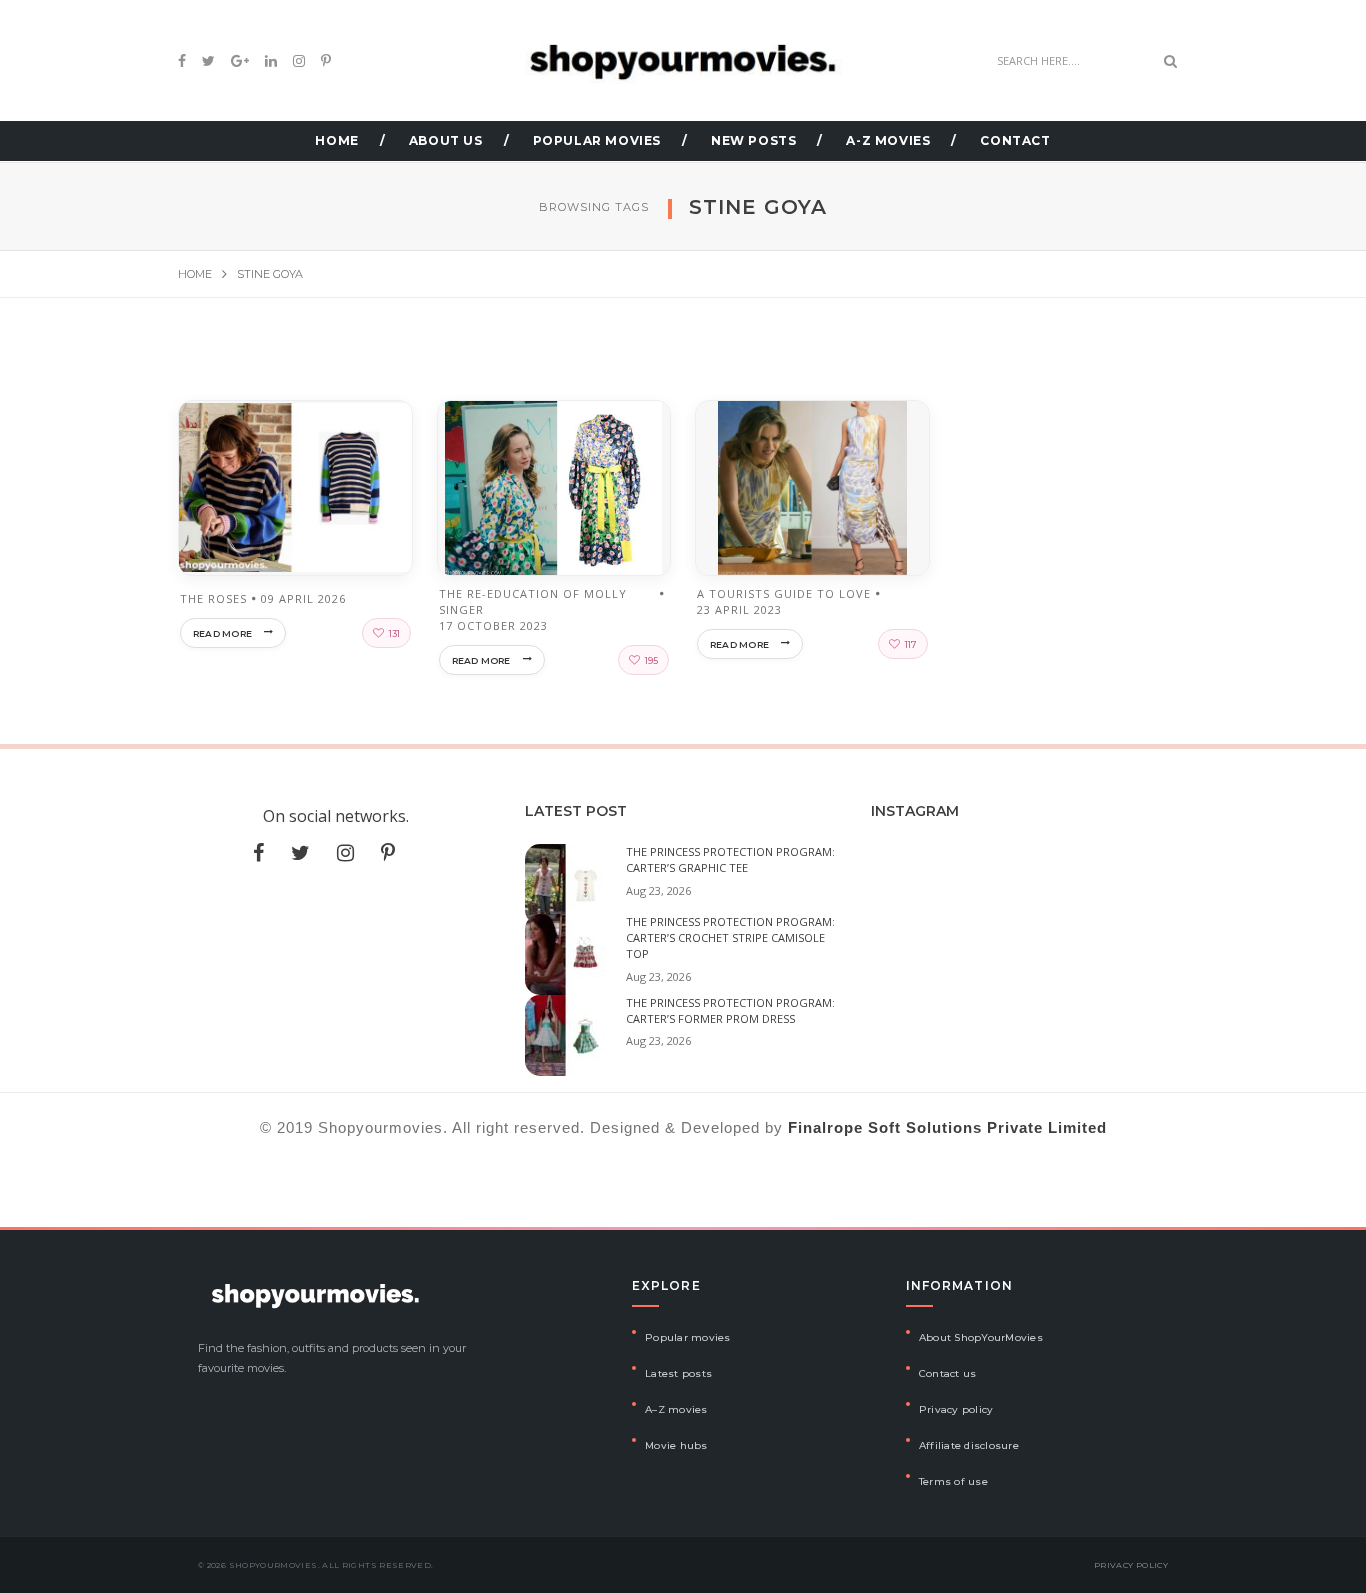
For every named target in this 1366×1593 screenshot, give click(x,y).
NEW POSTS (753, 140)
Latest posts (678, 1373)
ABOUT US (446, 140)
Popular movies (688, 1337)
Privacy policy (956, 1409)
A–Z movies (676, 1409)
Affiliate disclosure (969, 1445)
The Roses (213, 598)
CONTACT (1015, 140)
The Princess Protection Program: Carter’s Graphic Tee (730, 859)
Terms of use (953, 1481)
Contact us (948, 1373)
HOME (336, 140)
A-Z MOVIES (888, 140)
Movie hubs (676, 1445)
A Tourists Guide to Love (784, 593)
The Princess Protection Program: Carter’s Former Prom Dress (730, 1010)
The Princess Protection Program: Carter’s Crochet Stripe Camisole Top (730, 937)
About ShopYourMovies (981, 1337)
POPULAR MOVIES (597, 140)
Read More (222, 633)
